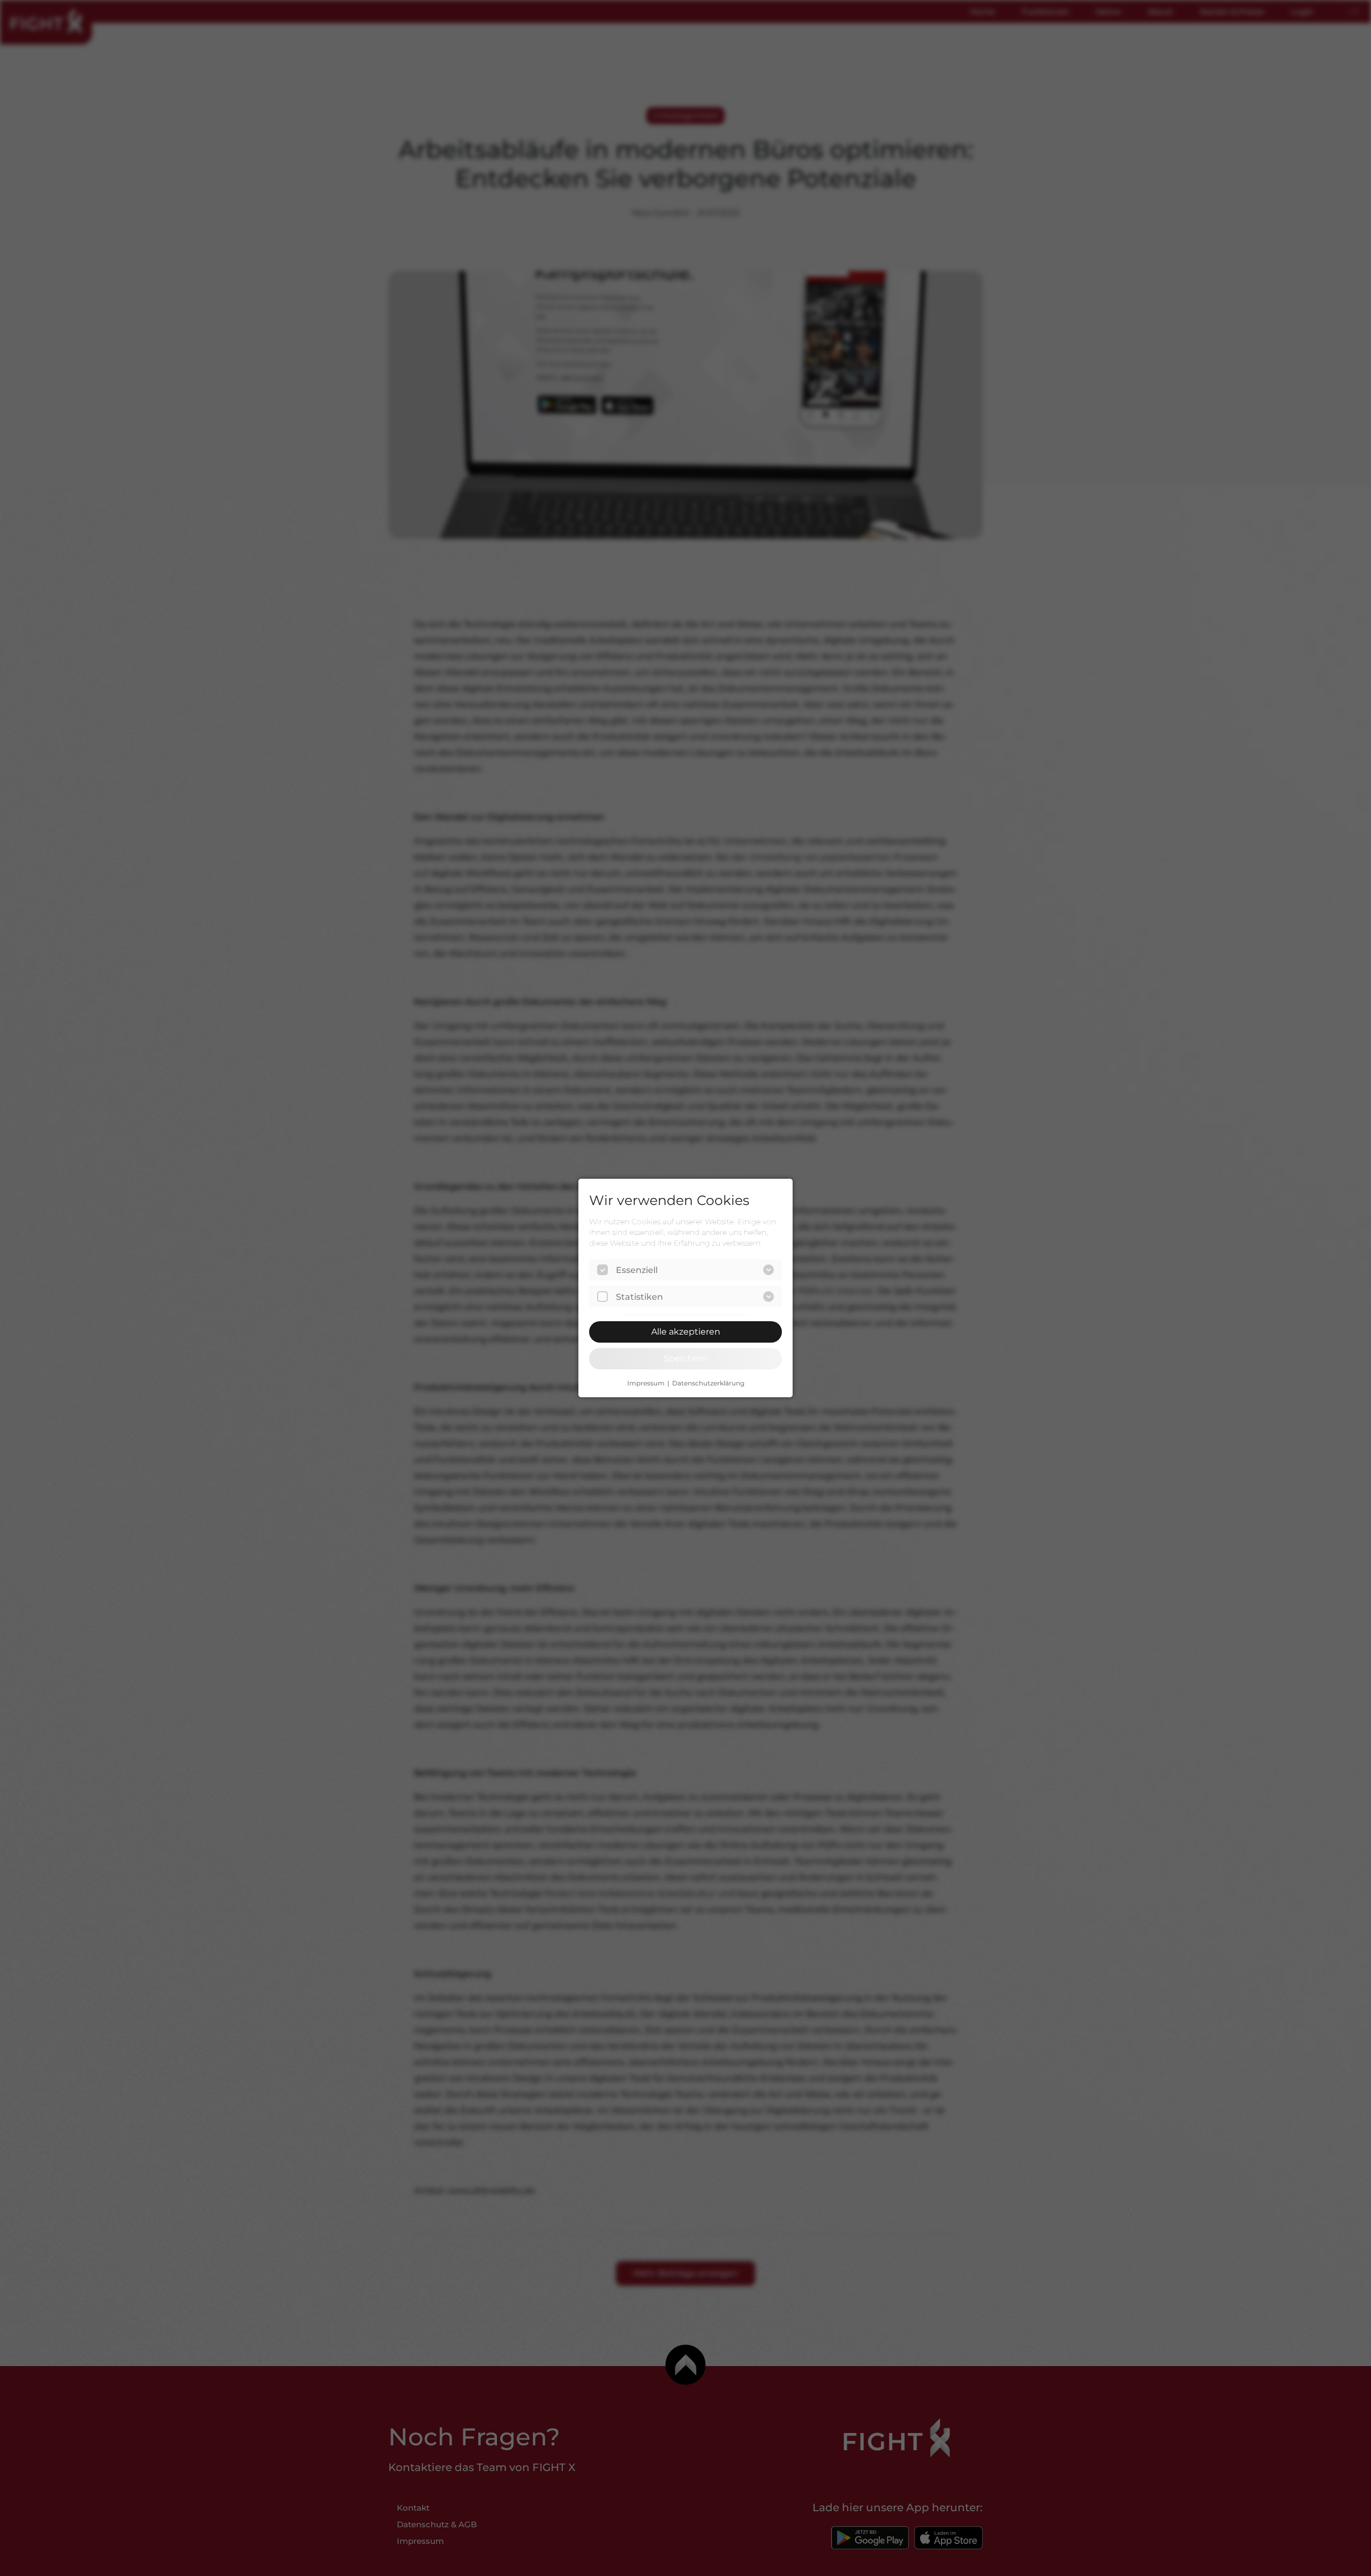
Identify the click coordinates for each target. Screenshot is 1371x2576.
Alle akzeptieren (686, 1332)
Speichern (685, 1358)
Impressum (646, 1383)
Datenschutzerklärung (708, 1383)
